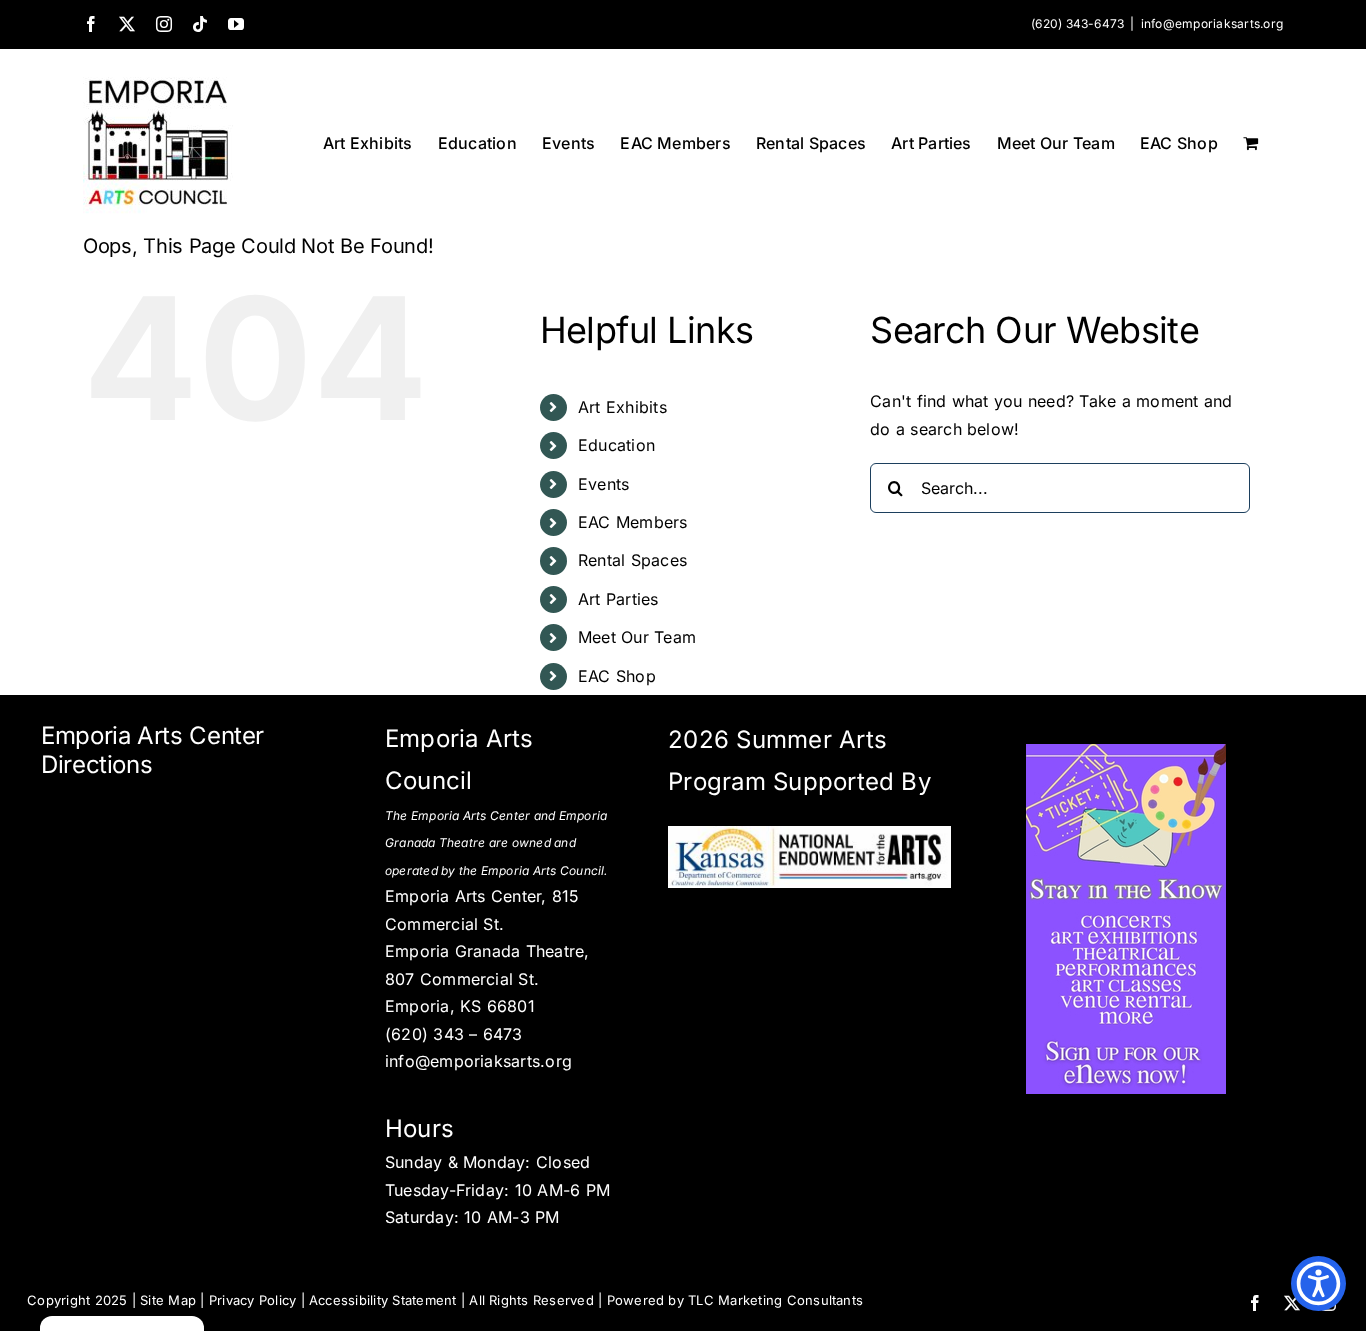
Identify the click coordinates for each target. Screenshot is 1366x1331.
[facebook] (1255, 1303)
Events (603, 484)
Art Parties (618, 599)
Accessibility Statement (383, 1300)
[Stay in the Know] (1126, 752)
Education (616, 445)
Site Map (168, 1300)
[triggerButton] (1318, 1283)
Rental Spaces (632, 560)
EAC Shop (617, 676)
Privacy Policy (252, 1300)
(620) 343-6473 (1077, 23)
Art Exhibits (622, 407)
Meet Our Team (637, 637)
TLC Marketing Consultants (775, 1300)
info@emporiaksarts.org (1212, 23)
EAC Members (633, 522)
